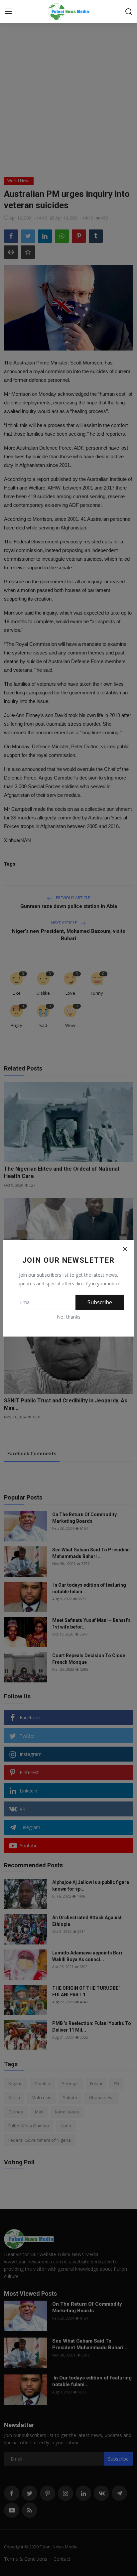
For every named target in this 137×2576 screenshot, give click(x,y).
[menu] (8, 12)
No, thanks (69, 1317)
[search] (129, 12)
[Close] (125, 1249)
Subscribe (100, 1302)
